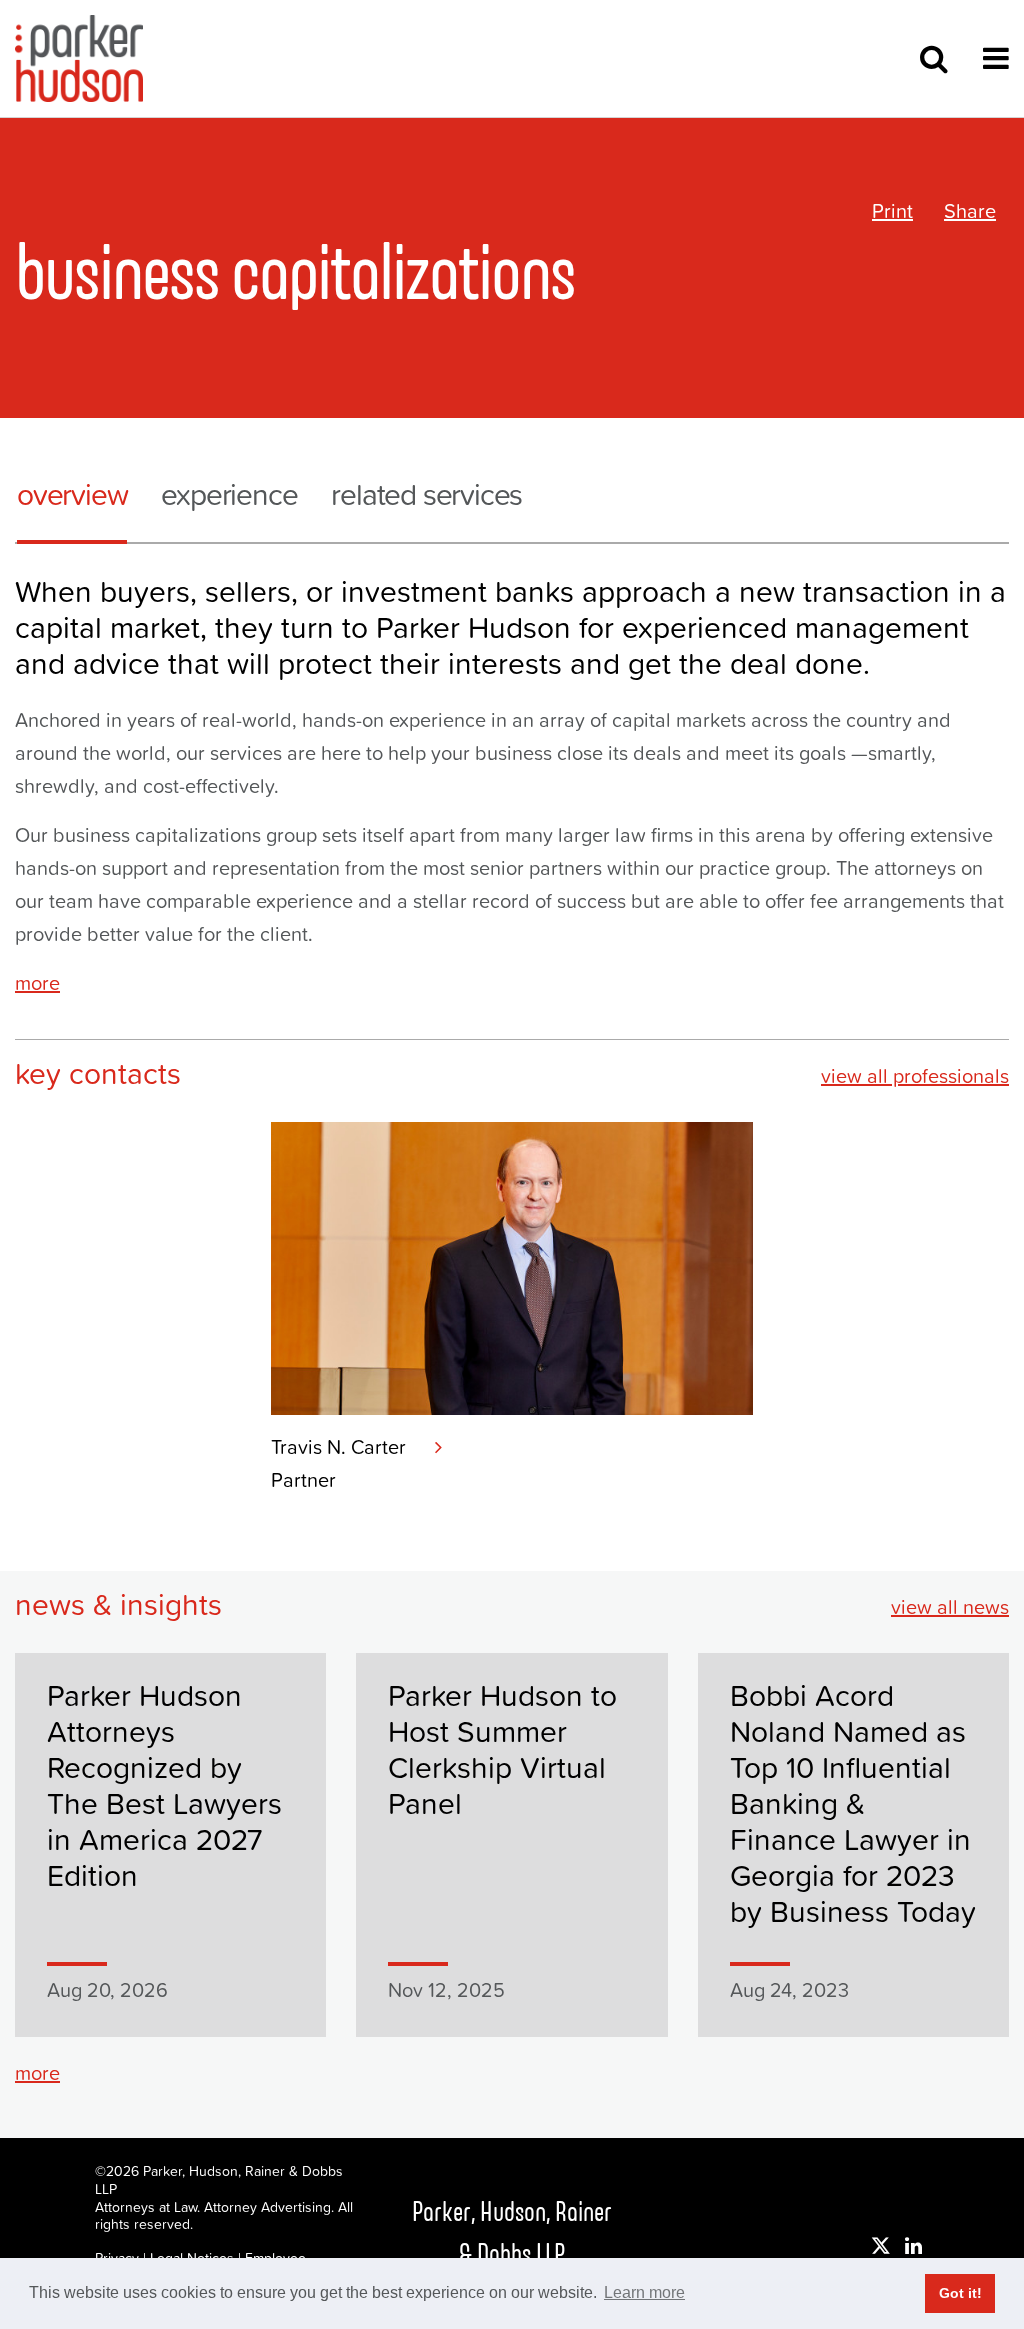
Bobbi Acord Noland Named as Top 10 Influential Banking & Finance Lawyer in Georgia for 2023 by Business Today (853, 1803)
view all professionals (915, 1076)
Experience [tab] (229, 494)
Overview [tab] (72, 494)
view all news (950, 1607)
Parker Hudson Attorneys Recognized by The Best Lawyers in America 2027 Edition (164, 1785)
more (37, 983)
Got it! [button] (960, 2293)
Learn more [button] (644, 2292)
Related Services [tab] (426, 494)
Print (892, 211)
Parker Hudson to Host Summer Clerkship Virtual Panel (502, 1749)
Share (970, 211)
